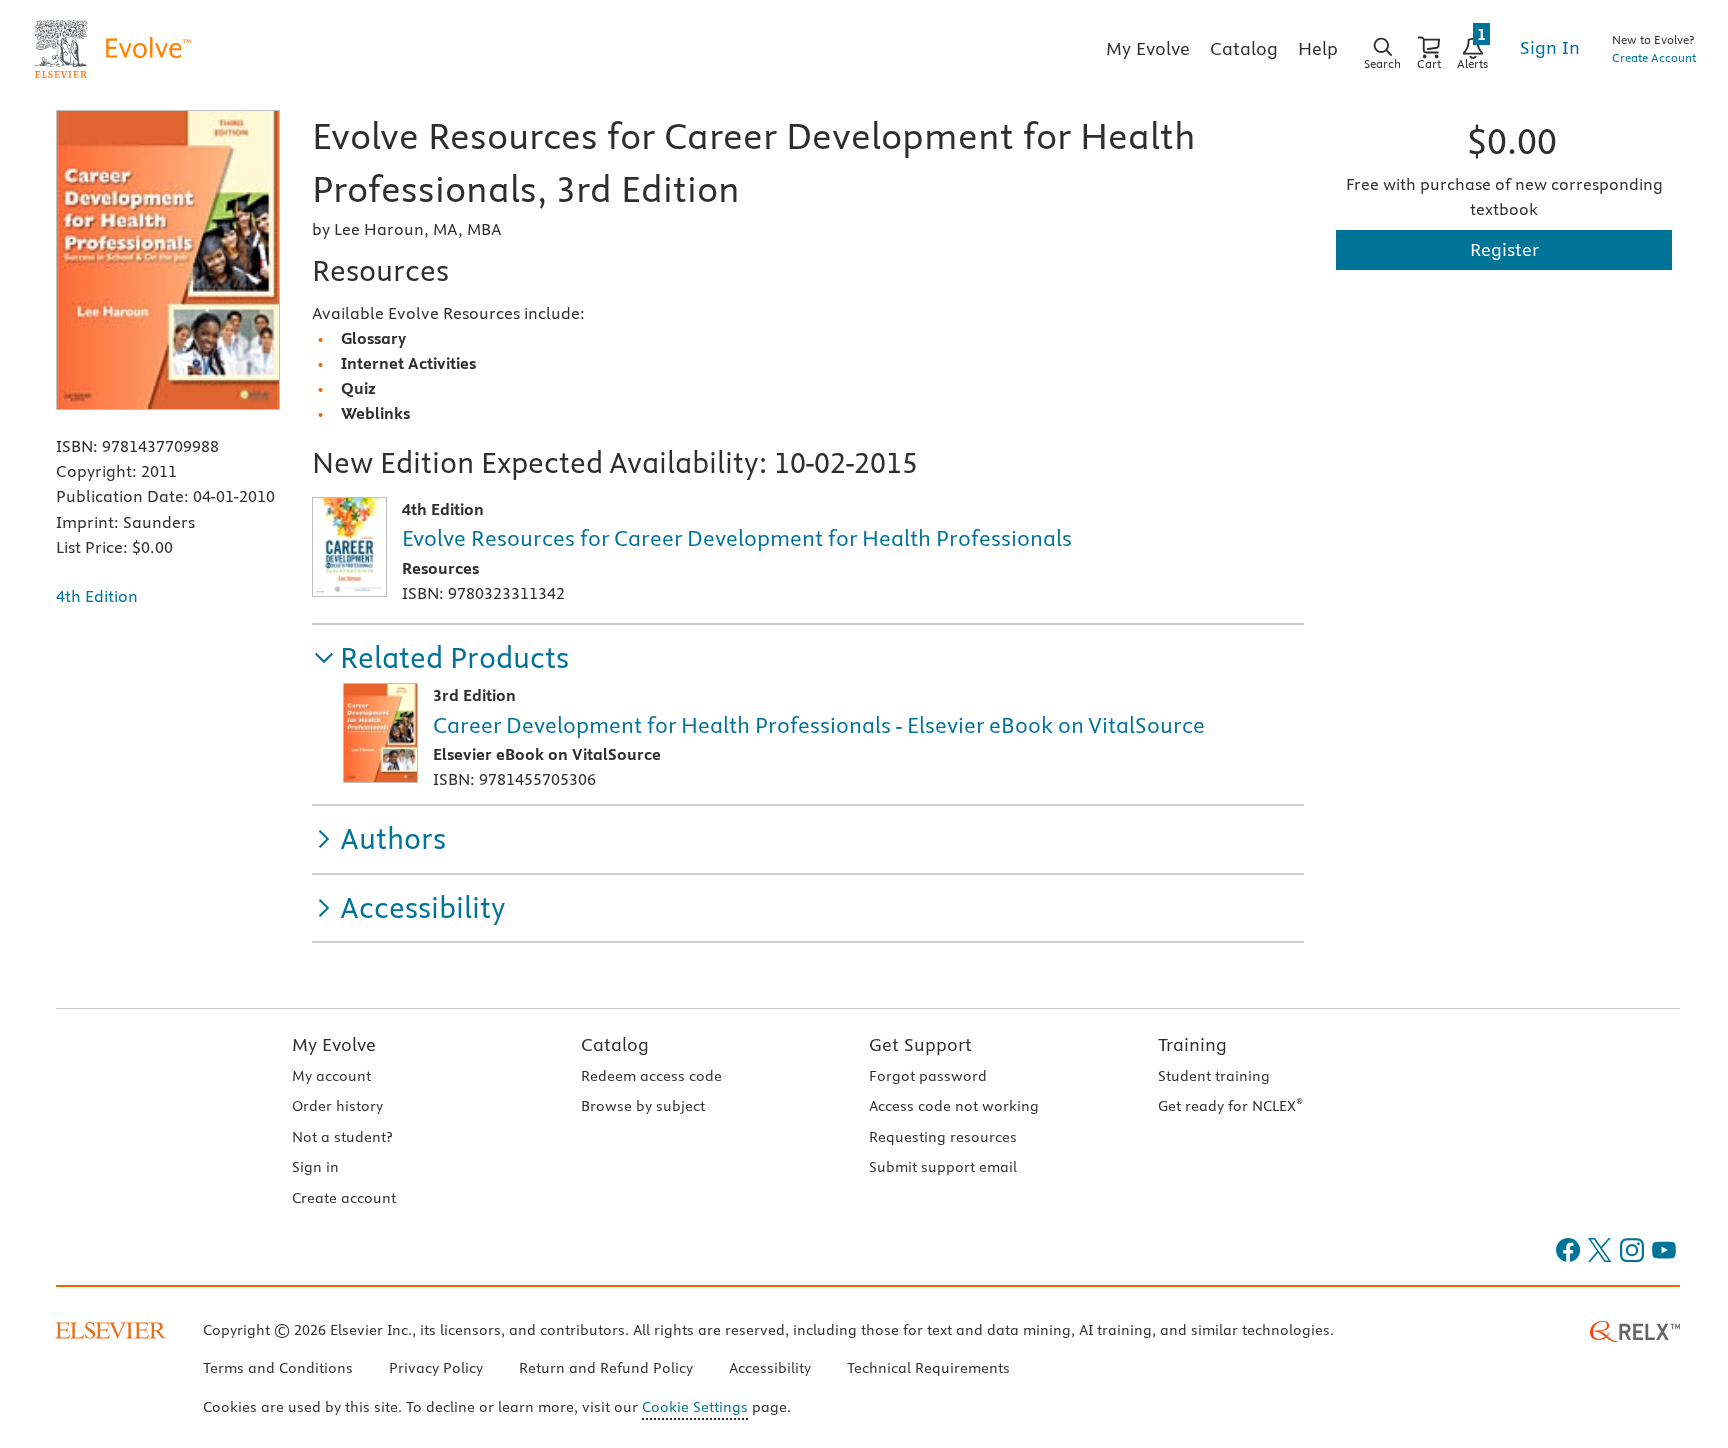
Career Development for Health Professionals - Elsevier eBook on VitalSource (819, 725)
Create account (344, 1198)
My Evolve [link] (1148, 48)
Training (1192, 1044)
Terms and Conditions (278, 1368)
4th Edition (97, 596)
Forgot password (928, 1076)
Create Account (1654, 57)
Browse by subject (643, 1106)
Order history (337, 1106)
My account (331, 1076)
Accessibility (770, 1368)
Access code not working (954, 1106)
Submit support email (943, 1167)
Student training (1214, 1076)
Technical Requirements (928, 1368)
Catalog (615, 1044)
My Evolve (334, 1044)
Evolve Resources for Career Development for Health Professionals (737, 538)
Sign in (315, 1167)
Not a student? (342, 1137)
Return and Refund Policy (606, 1368)
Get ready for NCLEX (1230, 1106)
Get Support (920, 1044)
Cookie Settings (695, 1407)
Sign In (1550, 47)
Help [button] (1318, 48)
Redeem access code (651, 1076)
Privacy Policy (436, 1368)
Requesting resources (943, 1137)
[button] (440, 658)
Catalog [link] (1244, 48)
